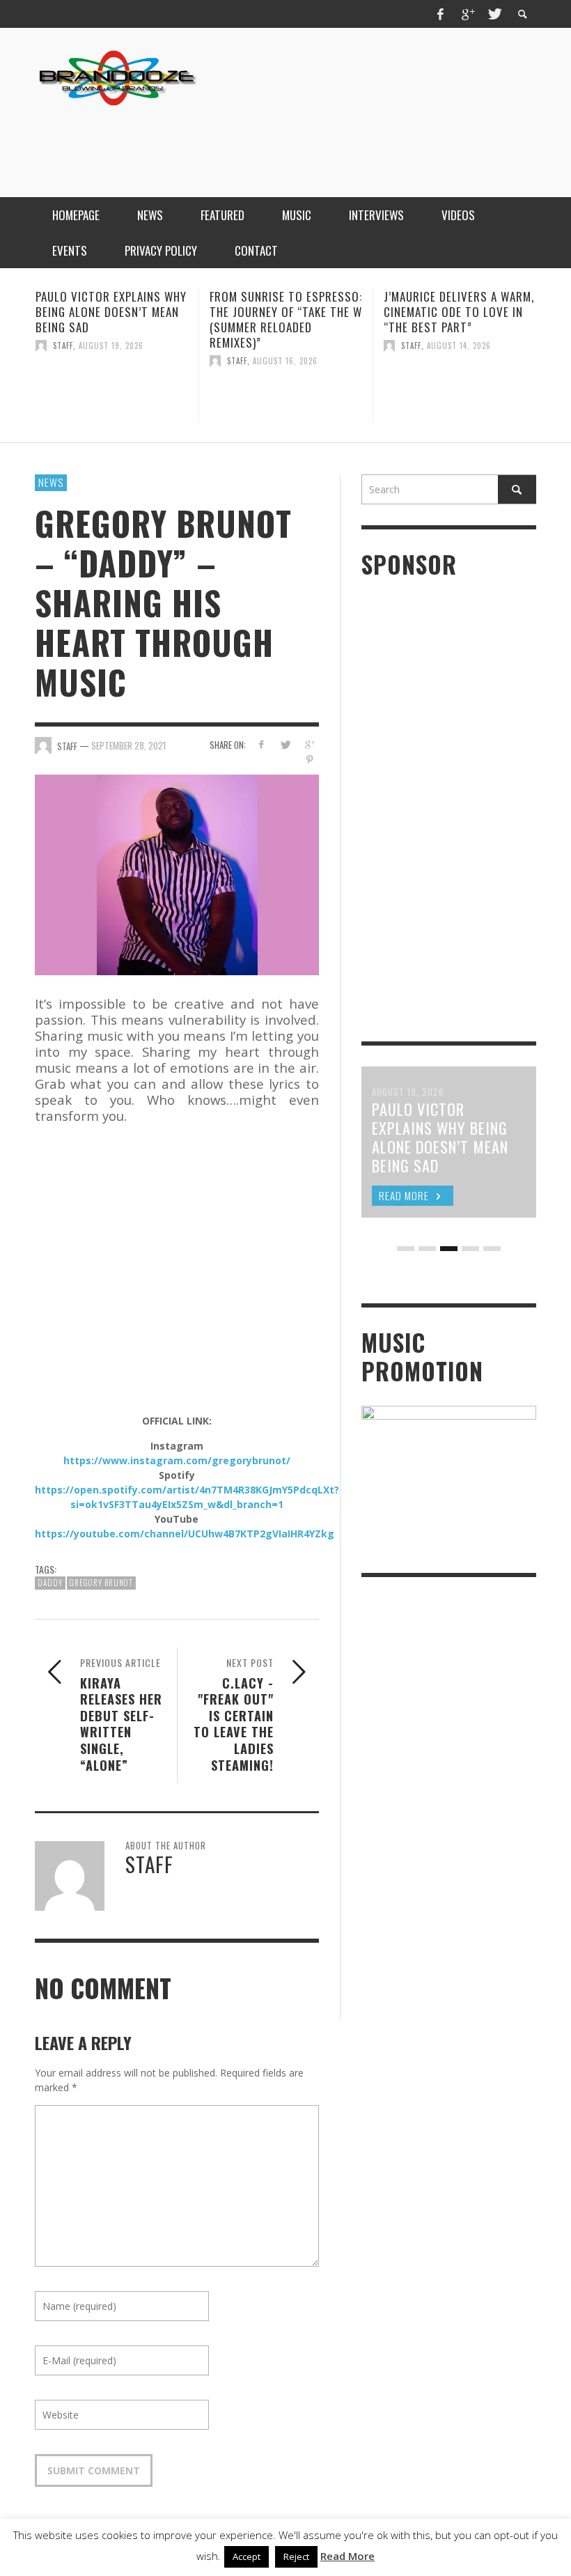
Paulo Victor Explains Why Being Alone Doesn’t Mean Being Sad (91, 312)
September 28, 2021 (128, 745)
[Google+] (467, 14)
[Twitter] (494, 14)
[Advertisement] (283, 141)
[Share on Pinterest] (310, 760)
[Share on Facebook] (261, 744)
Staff (43, 346)
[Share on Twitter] (285, 744)
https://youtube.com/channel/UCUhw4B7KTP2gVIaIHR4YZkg (185, 1534)
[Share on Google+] (310, 744)
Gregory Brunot (101, 1583)
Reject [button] (296, 2556)
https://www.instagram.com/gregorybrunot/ (177, 1460)
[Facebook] (441, 14)
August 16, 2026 (265, 361)
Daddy (50, 1583)
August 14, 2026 (439, 346)
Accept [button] (247, 2556)
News (51, 482)
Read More (347, 2556)
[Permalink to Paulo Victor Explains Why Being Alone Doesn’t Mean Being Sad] (92, 391)
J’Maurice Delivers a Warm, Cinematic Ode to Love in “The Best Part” (439, 312)
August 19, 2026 (91, 346)
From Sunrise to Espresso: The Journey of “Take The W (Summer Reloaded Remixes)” (266, 319)
